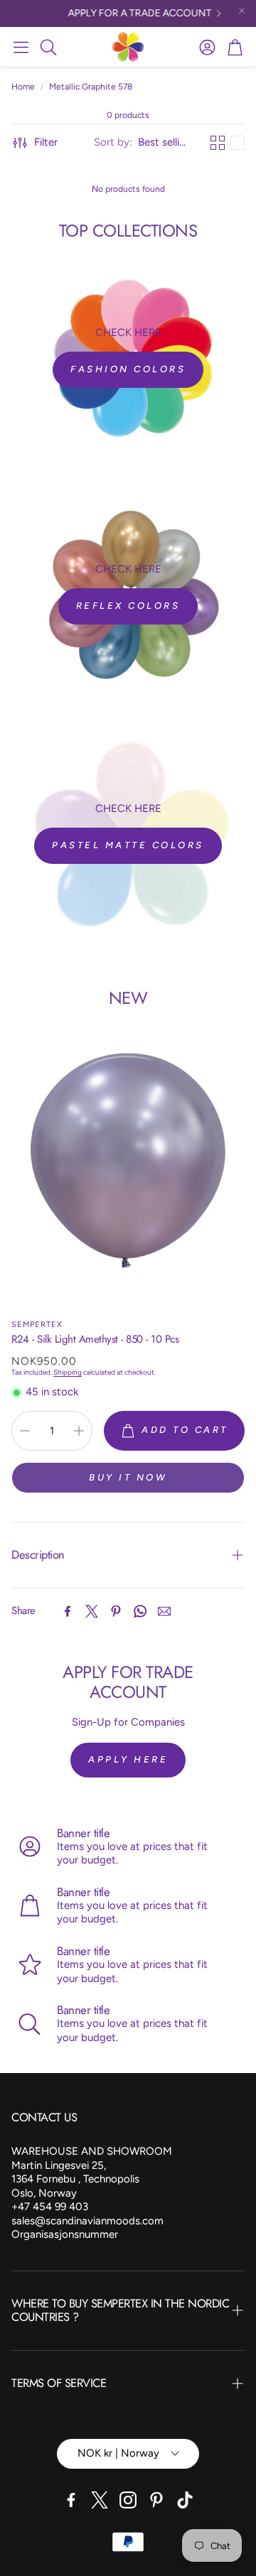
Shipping (68, 1372)
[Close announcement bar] (242, 11)
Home (23, 87)
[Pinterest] (116, 1611)
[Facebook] (68, 1611)
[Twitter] (92, 1611)
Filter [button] (46, 142)
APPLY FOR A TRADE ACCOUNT (132, 13)
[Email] (164, 1611)
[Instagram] (128, 2500)
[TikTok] (185, 2500)
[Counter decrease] (25, 1431)
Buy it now (128, 1477)
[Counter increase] (79, 1431)
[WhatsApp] (140, 1611)
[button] (21, 47)
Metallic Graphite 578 (91, 87)
